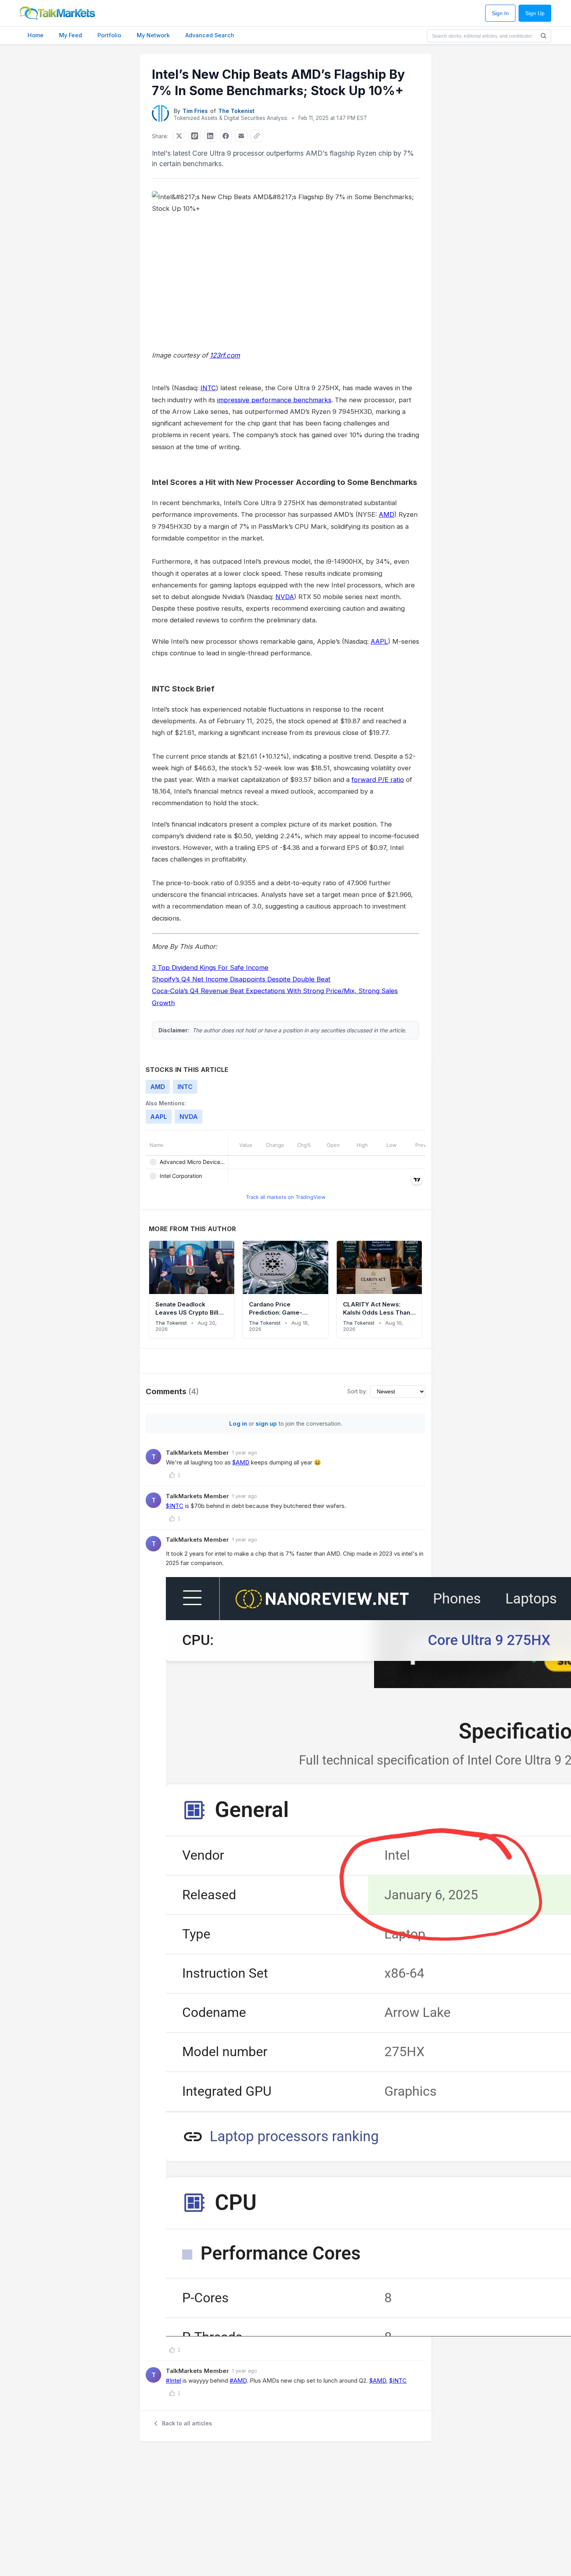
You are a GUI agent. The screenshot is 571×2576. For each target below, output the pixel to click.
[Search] (543, 36)
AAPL (379, 641)
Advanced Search (210, 35)
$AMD (241, 1462)
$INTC (175, 1506)
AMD (386, 514)
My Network (153, 35)
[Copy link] (257, 136)
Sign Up (535, 13)
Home (36, 35)
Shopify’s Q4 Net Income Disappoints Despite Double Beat (241, 979)
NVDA (285, 597)
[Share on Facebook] (226, 136)
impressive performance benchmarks (274, 400)
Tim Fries (195, 111)
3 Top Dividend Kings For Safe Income (210, 968)
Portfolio (109, 35)
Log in (238, 1423)
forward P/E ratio (378, 780)
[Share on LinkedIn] (210, 136)
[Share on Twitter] (179, 136)
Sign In (500, 13)
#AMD (238, 2381)
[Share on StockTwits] (195, 136)
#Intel (173, 2381)
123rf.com (225, 355)
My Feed (71, 35)
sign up (266, 1423)
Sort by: (357, 1391)
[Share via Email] (241, 136)
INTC (208, 388)
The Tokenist (236, 111)
